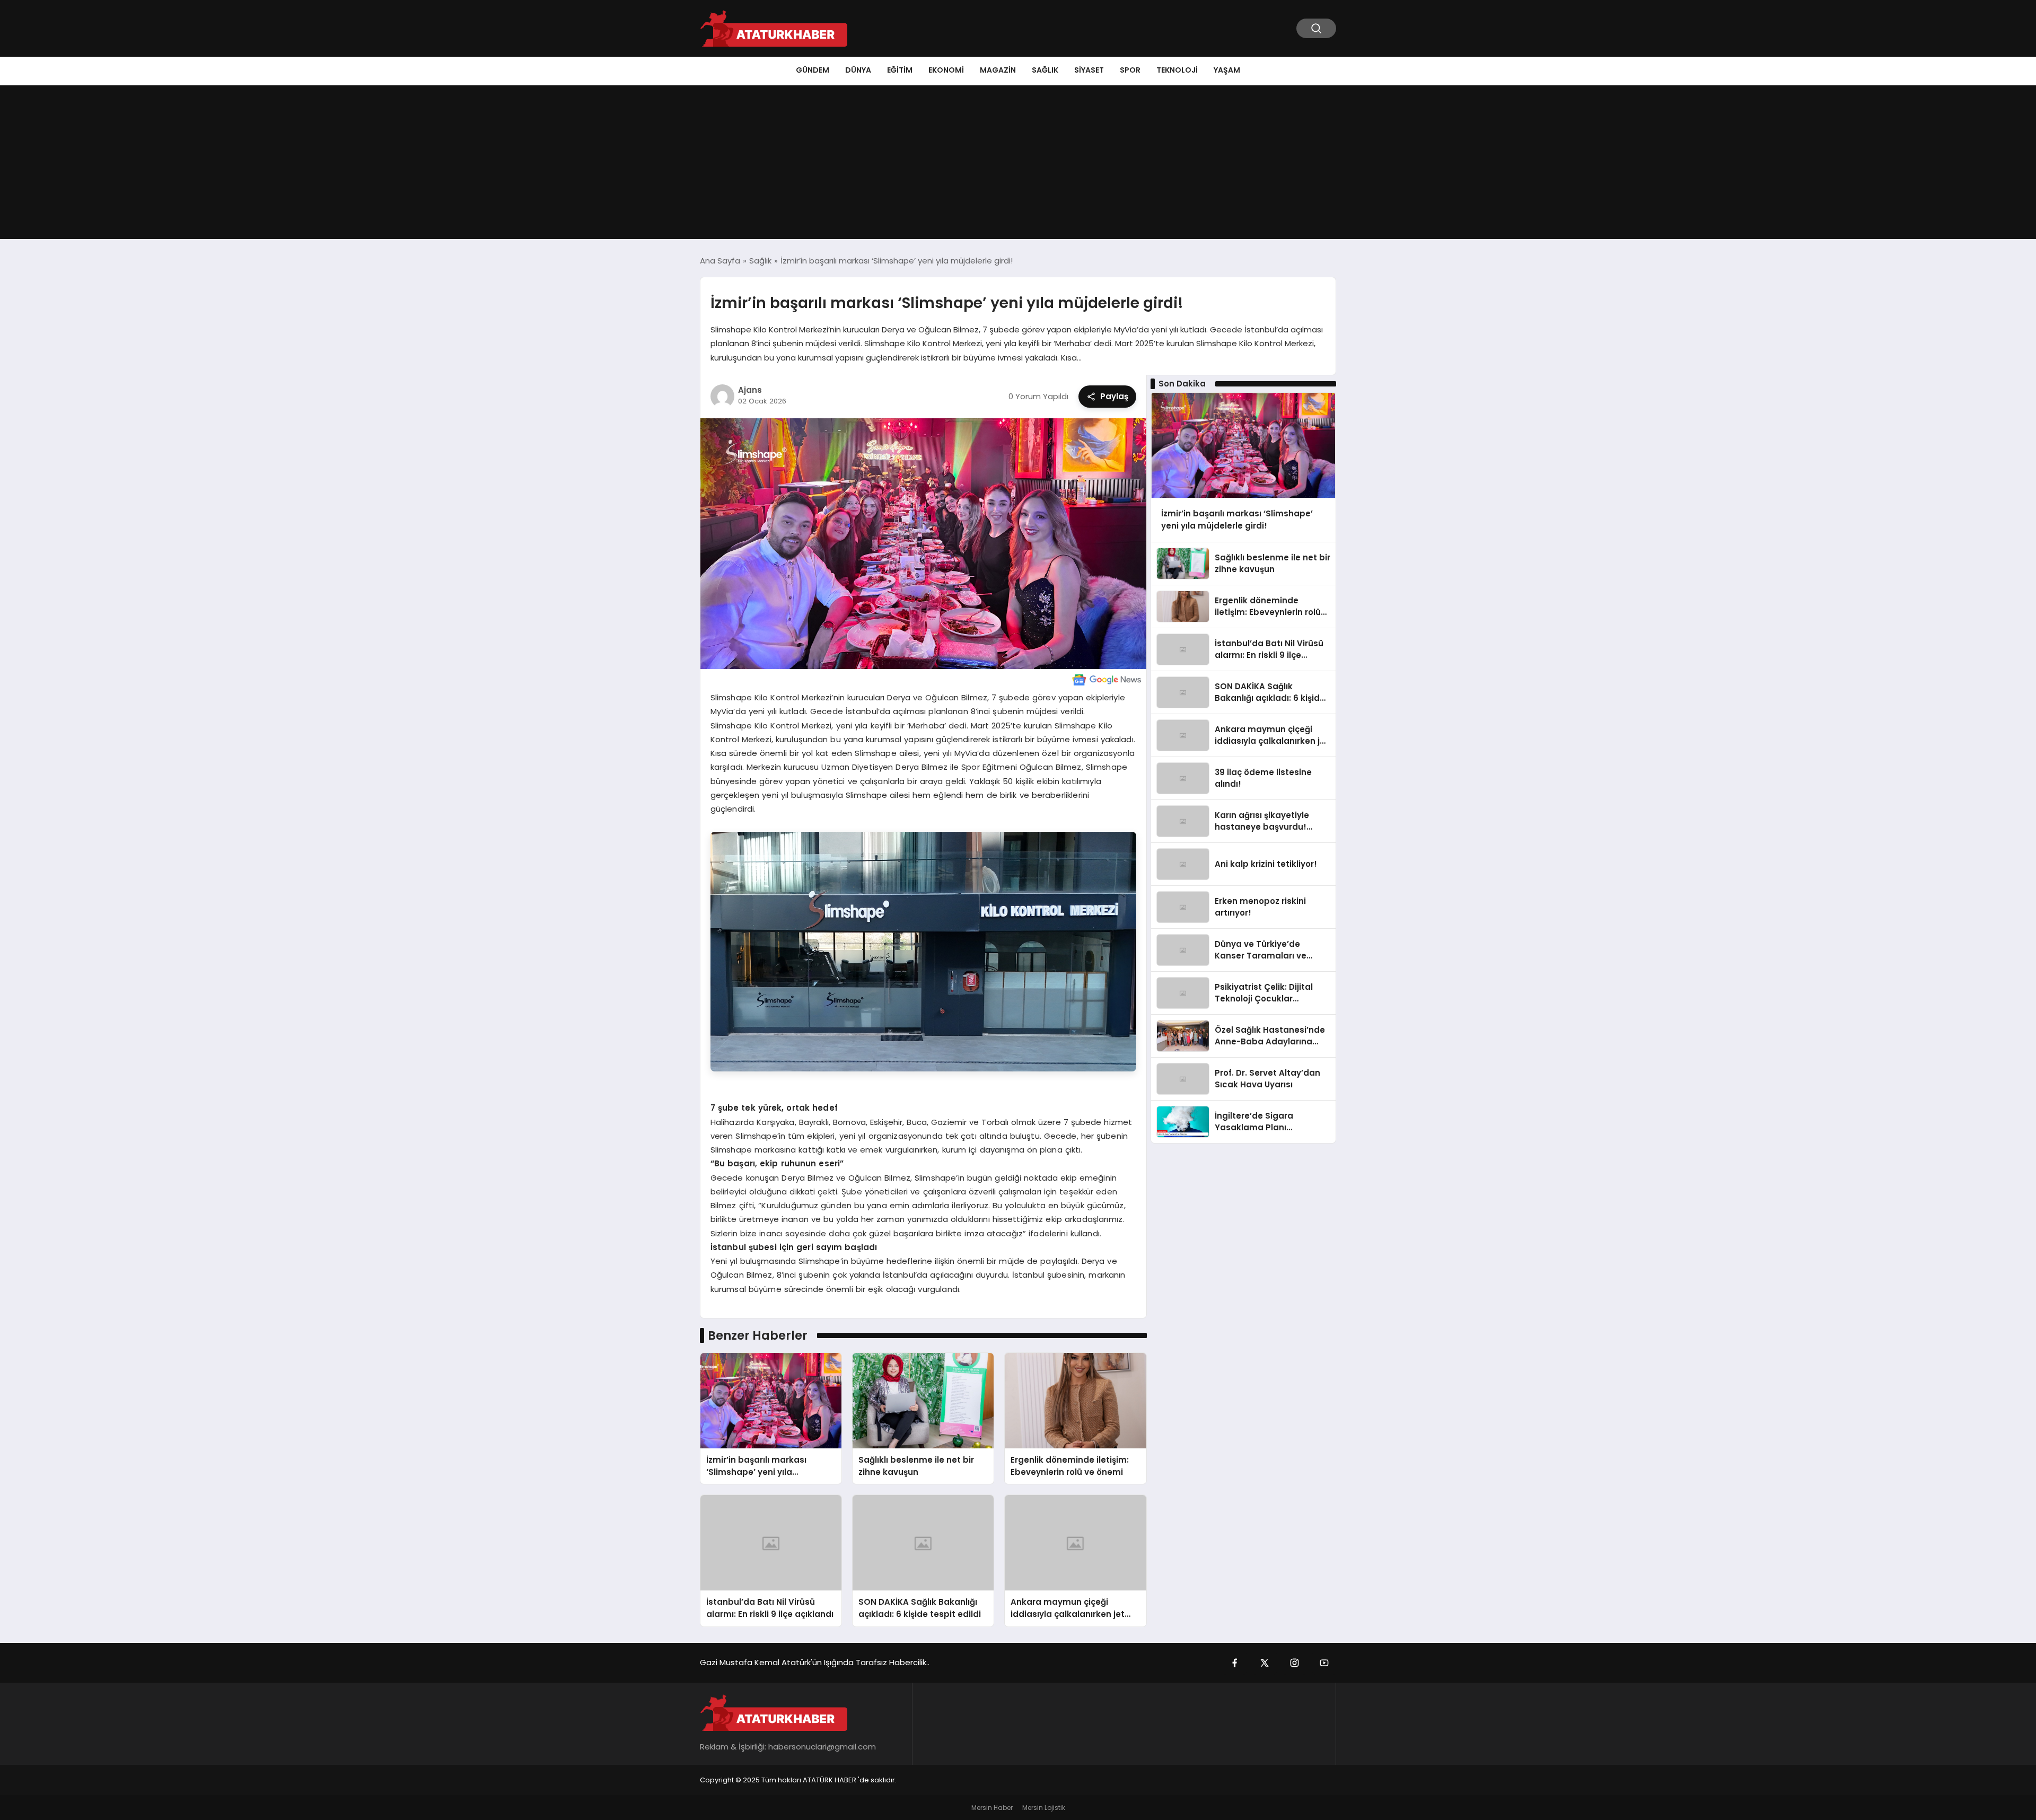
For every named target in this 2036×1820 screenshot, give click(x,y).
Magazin (998, 70)
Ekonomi (946, 70)
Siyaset (1089, 70)
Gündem (813, 70)
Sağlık (1045, 70)
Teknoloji (1177, 70)
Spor (1130, 70)
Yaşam (1227, 70)
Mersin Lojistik (1044, 1808)
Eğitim (900, 70)
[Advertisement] (1018, 165)
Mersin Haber (992, 1808)
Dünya (858, 70)
